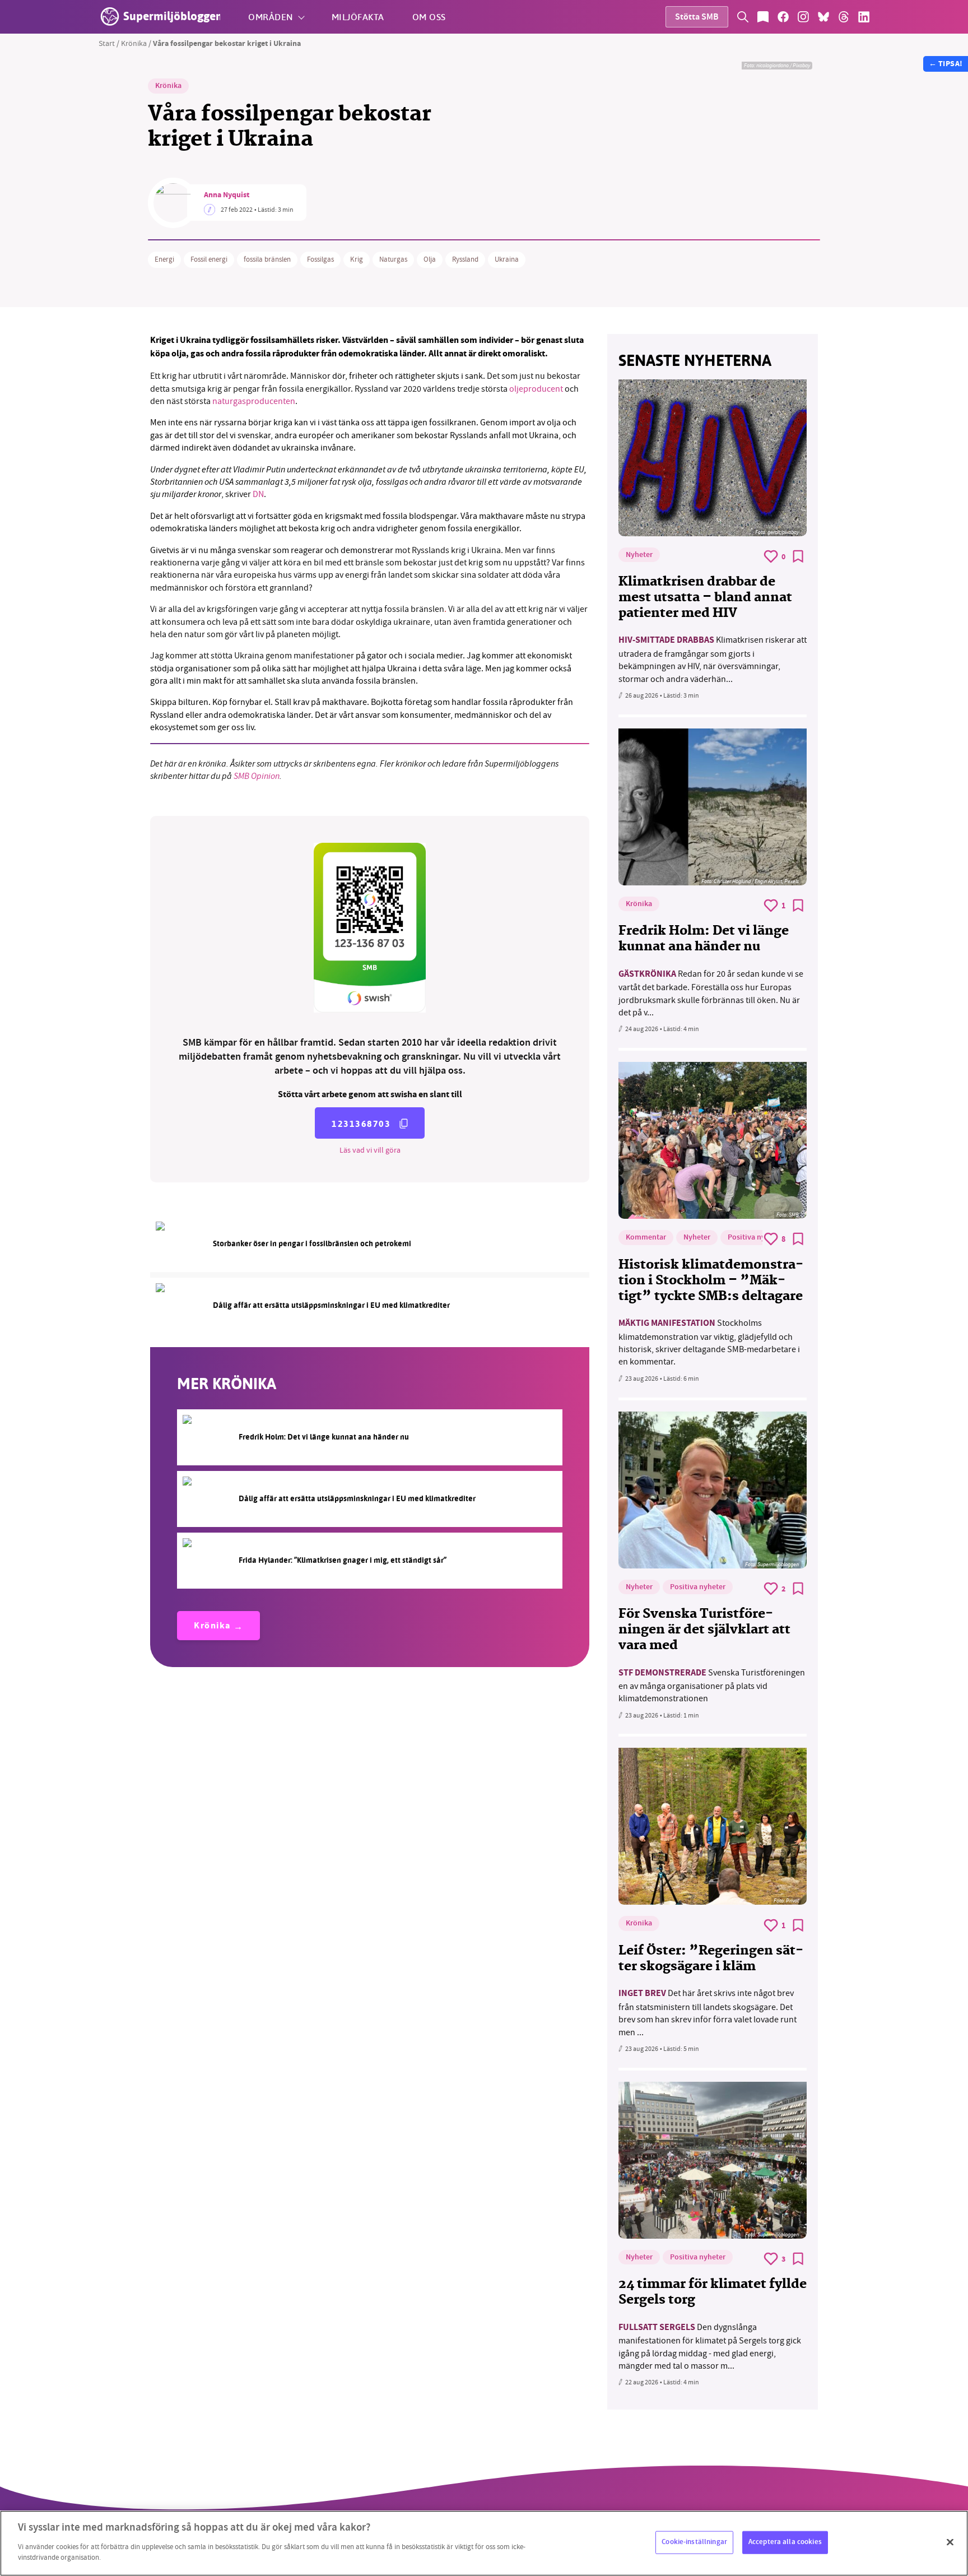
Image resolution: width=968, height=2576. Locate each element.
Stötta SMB (697, 18)
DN (258, 494)
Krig (357, 259)
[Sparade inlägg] (763, 17)
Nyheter (639, 555)
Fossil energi (209, 259)
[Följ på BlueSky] (823, 17)
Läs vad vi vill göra (370, 1150)
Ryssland (465, 259)
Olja (430, 259)
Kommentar (646, 1238)
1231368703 (361, 1124)
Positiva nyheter (755, 1238)
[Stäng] (950, 2542)
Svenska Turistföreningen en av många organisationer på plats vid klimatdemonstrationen (712, 1686)
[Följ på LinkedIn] (864, 17)
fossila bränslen (267, 259)
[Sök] (743, 17)
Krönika (134, 43)
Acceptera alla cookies (785, 2542)
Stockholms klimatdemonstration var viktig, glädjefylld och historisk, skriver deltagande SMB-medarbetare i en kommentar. (709, 1342)
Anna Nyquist (227, 196)
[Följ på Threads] (844, 17)
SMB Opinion (257, 776)
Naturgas (393, 259)
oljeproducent (536, 389)
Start (107, 43)
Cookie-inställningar (694, 2542)
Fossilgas (320, 259)
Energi (164, 259)
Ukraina (507, 259)
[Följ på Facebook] (783, 17)
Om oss (429, 17)
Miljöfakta (358, 17)
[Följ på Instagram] (803, 17)
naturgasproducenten (254, 401)
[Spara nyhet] (798, 556)
